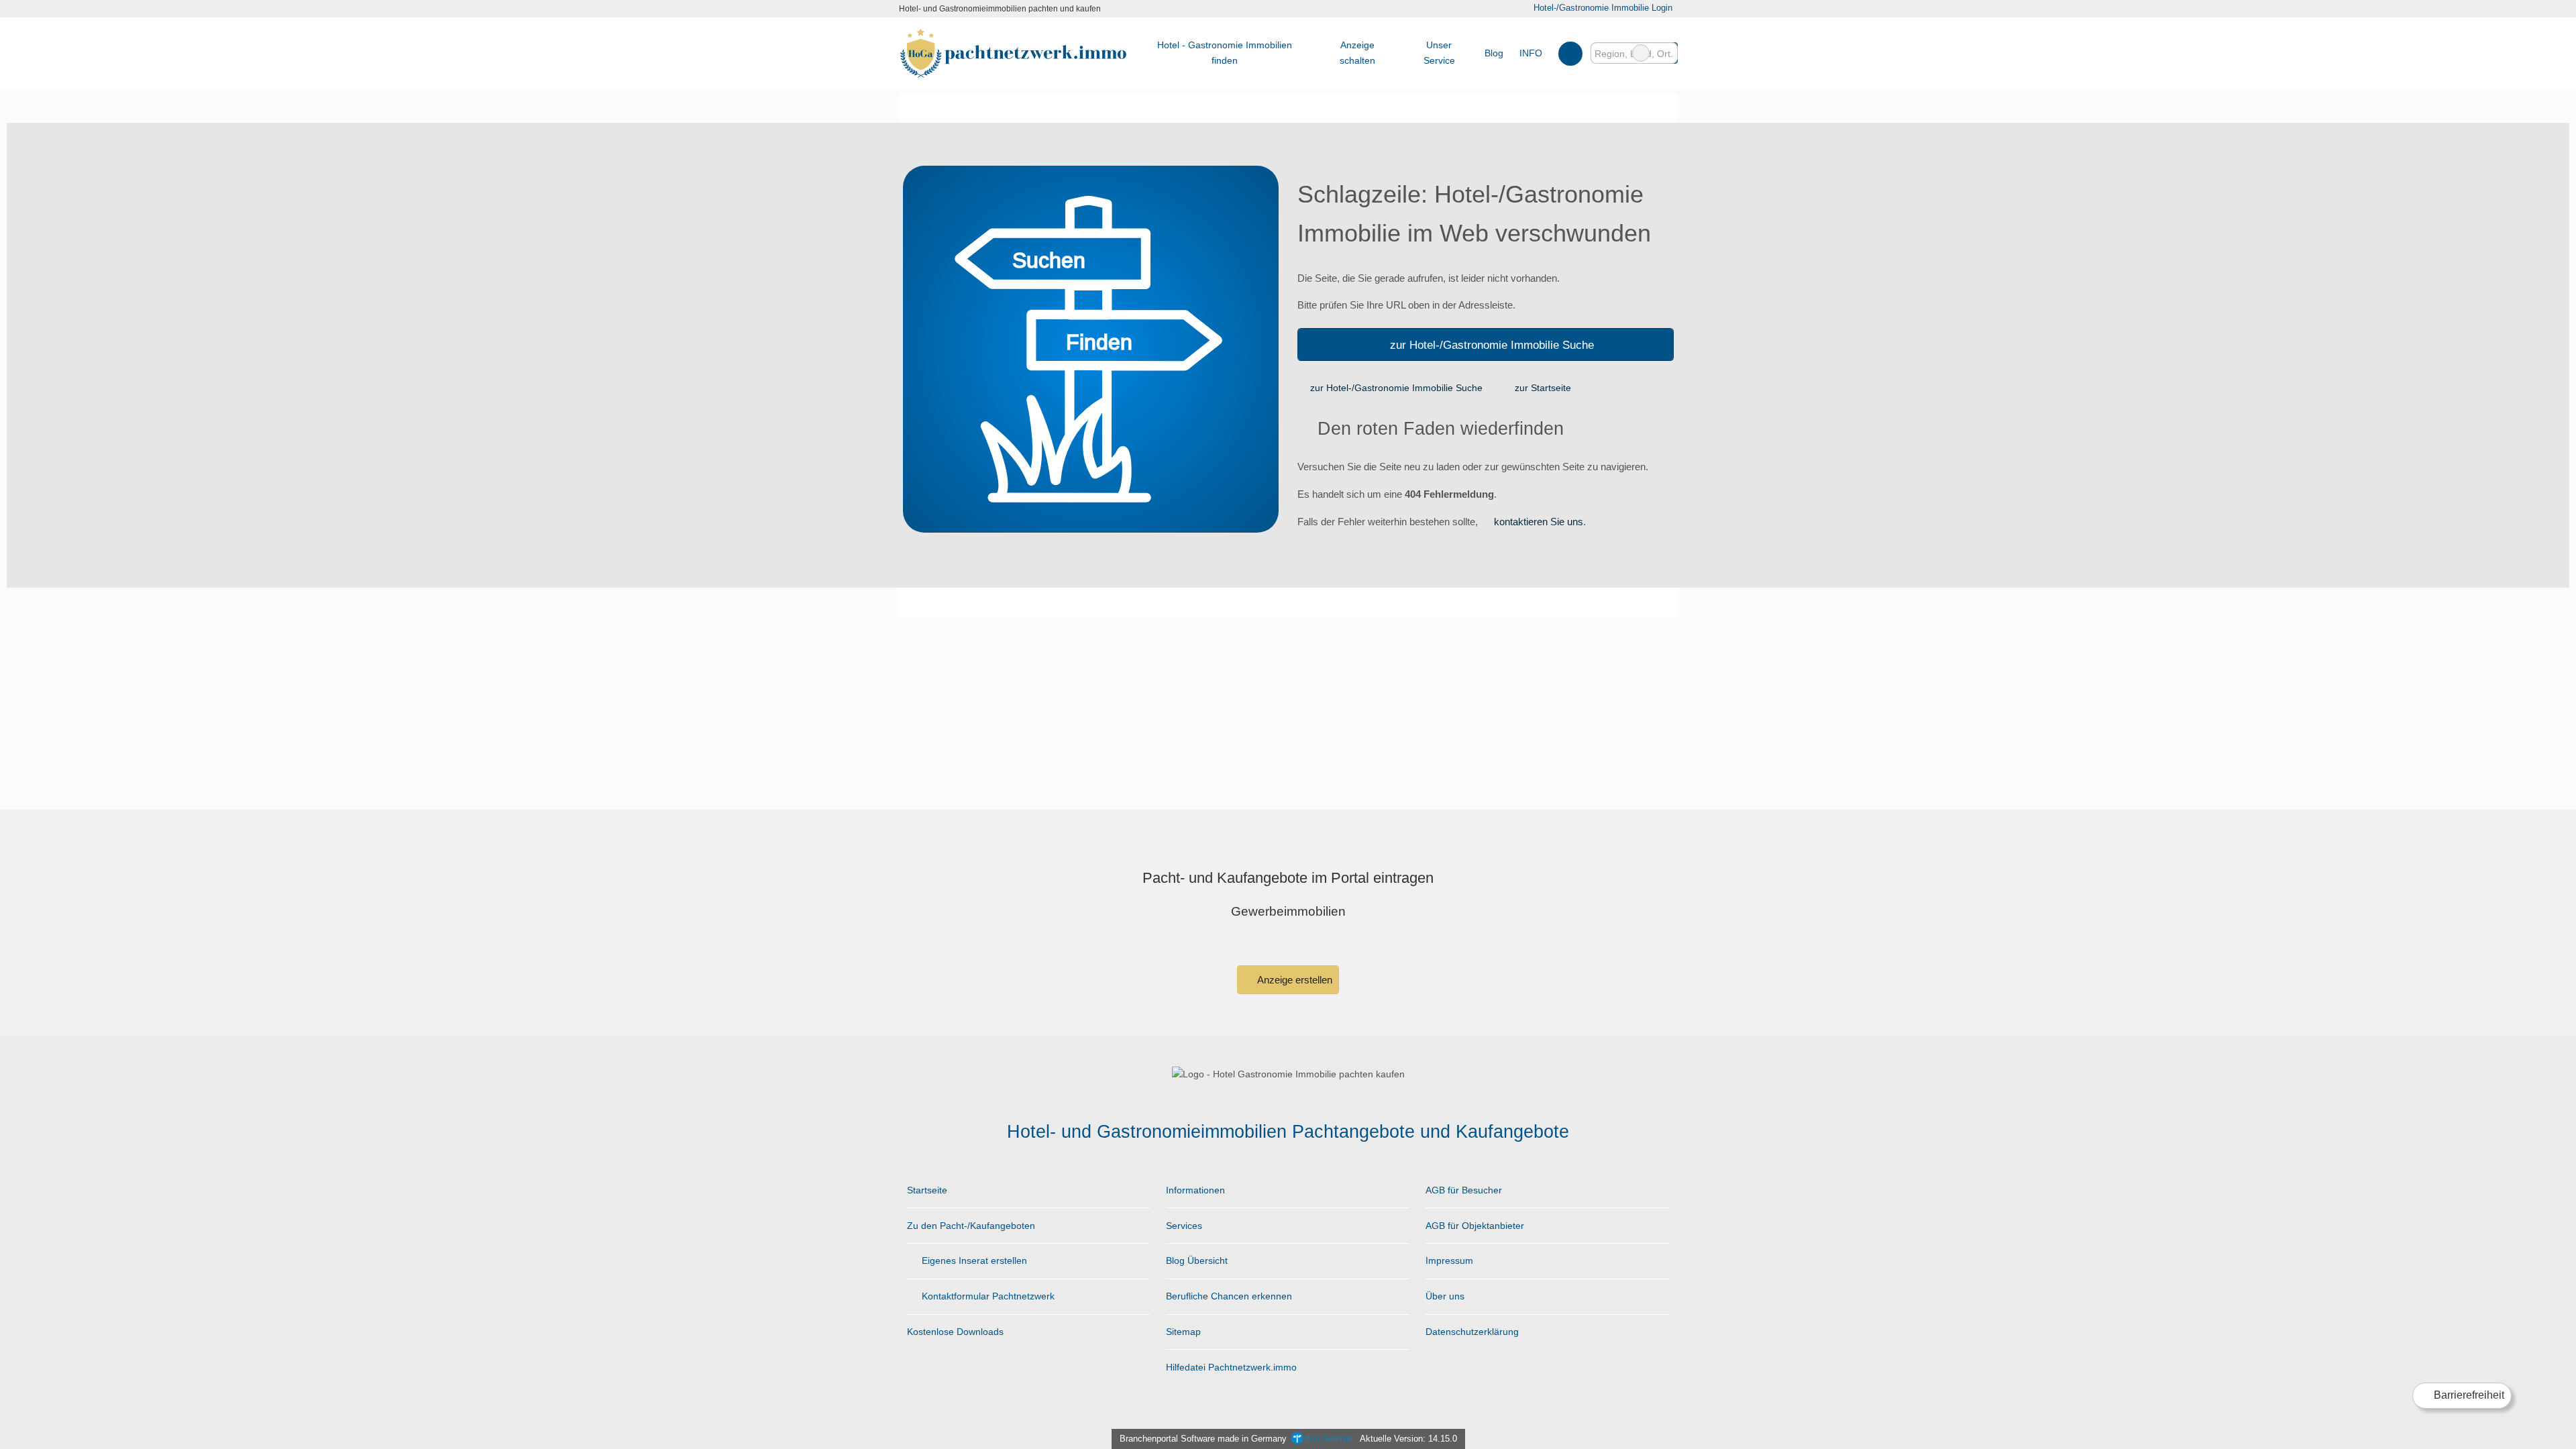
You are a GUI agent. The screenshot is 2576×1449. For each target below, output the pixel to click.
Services (1184, 1226)
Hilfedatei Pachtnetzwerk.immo (1231, 1367)
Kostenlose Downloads (955, 1332)
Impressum (1449, 1260)
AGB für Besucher (1464, 1190)
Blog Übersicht (1197, 1260)
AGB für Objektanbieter (1475, 1226)
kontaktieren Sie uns (1539, 522)
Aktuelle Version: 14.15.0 (1408, 1439)
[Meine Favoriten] (1570, 53)
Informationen (1195, 1190)
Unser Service (1439, 53)
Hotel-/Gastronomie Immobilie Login (1601, 8)
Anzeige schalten (1357, 53)
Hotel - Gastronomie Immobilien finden (1225, 53)
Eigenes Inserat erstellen (973, 1260)
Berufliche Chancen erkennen (1229, 1296)
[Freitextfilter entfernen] (1641, 53)
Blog (1494, 53)
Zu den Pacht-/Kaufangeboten (971, 1226)
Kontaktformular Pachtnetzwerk (987, 1296)
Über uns (1445, 1296)
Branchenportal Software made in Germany (1200, 1439)
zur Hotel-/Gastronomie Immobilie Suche (1492, 345)
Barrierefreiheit (2468, 1395)
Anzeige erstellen (1294, 980)
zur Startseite (1543, 388)
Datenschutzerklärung (1472, 1332)
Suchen (1667, 53)
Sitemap (1183, 1332)
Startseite (927, 1190)
